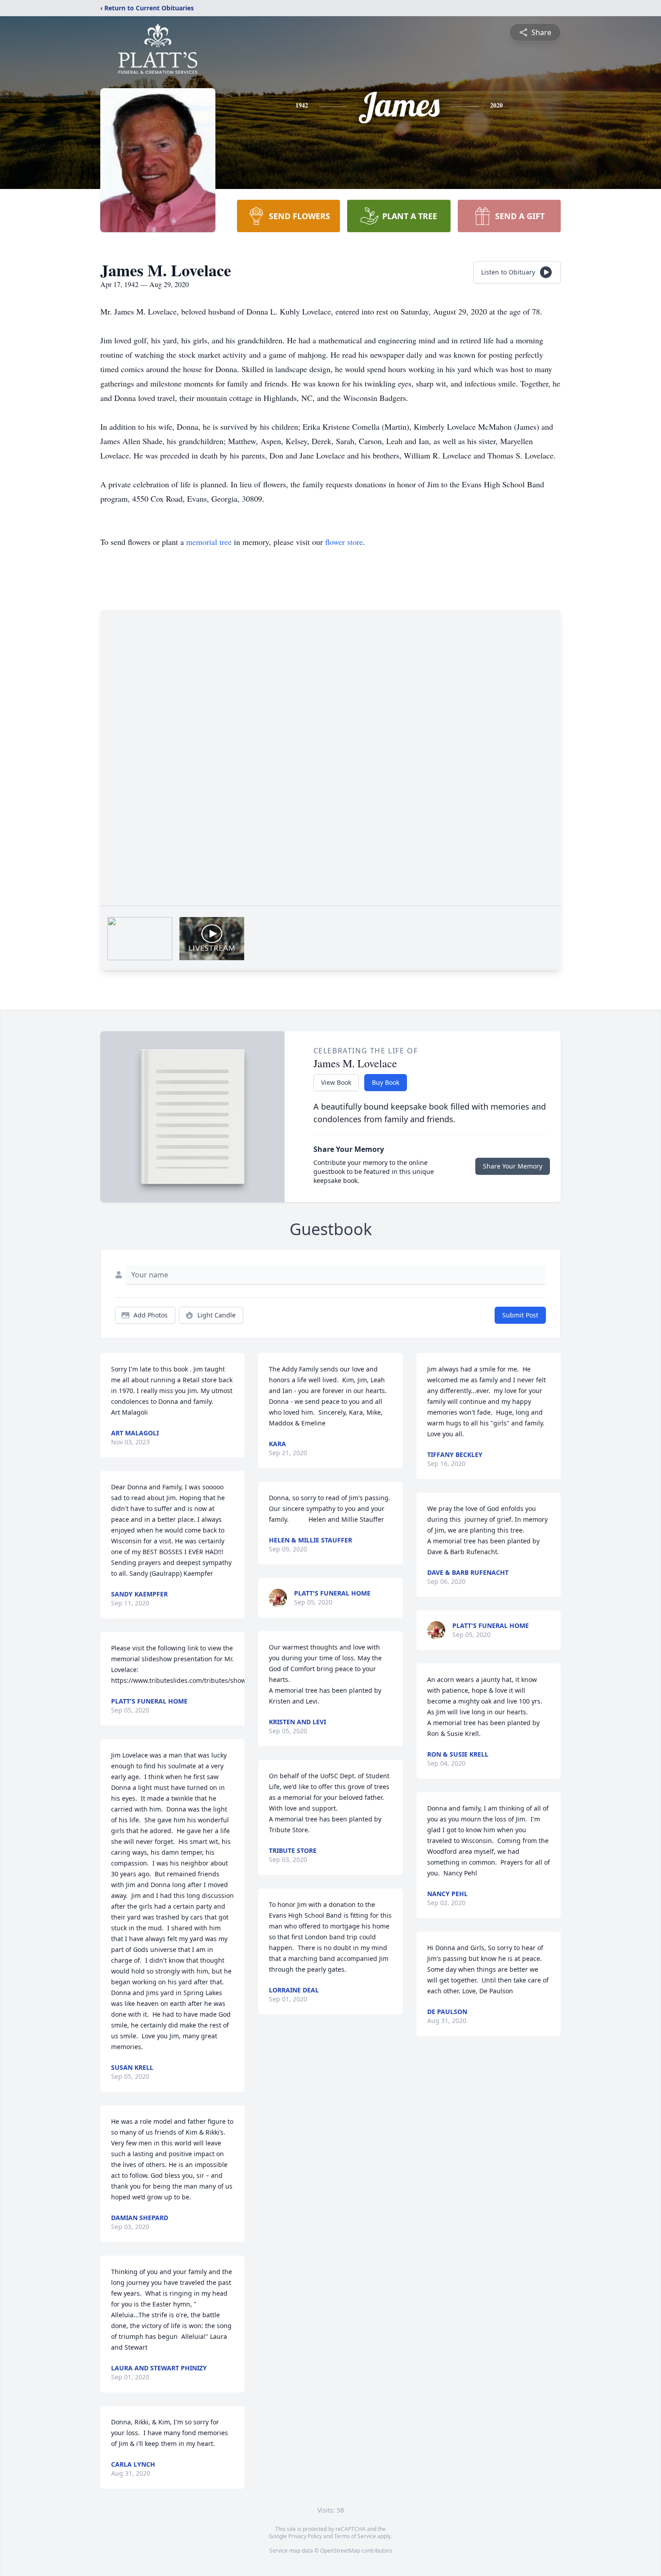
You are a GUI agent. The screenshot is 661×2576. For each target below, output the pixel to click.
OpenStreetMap (340, 2551)
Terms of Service (355, 2536)
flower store (344, 542)
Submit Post (520, 1315)
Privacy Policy (305, 2536)
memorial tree (209, 542)
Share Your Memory (513, 1166)
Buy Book (386, 1082)
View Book (336, 1082)
